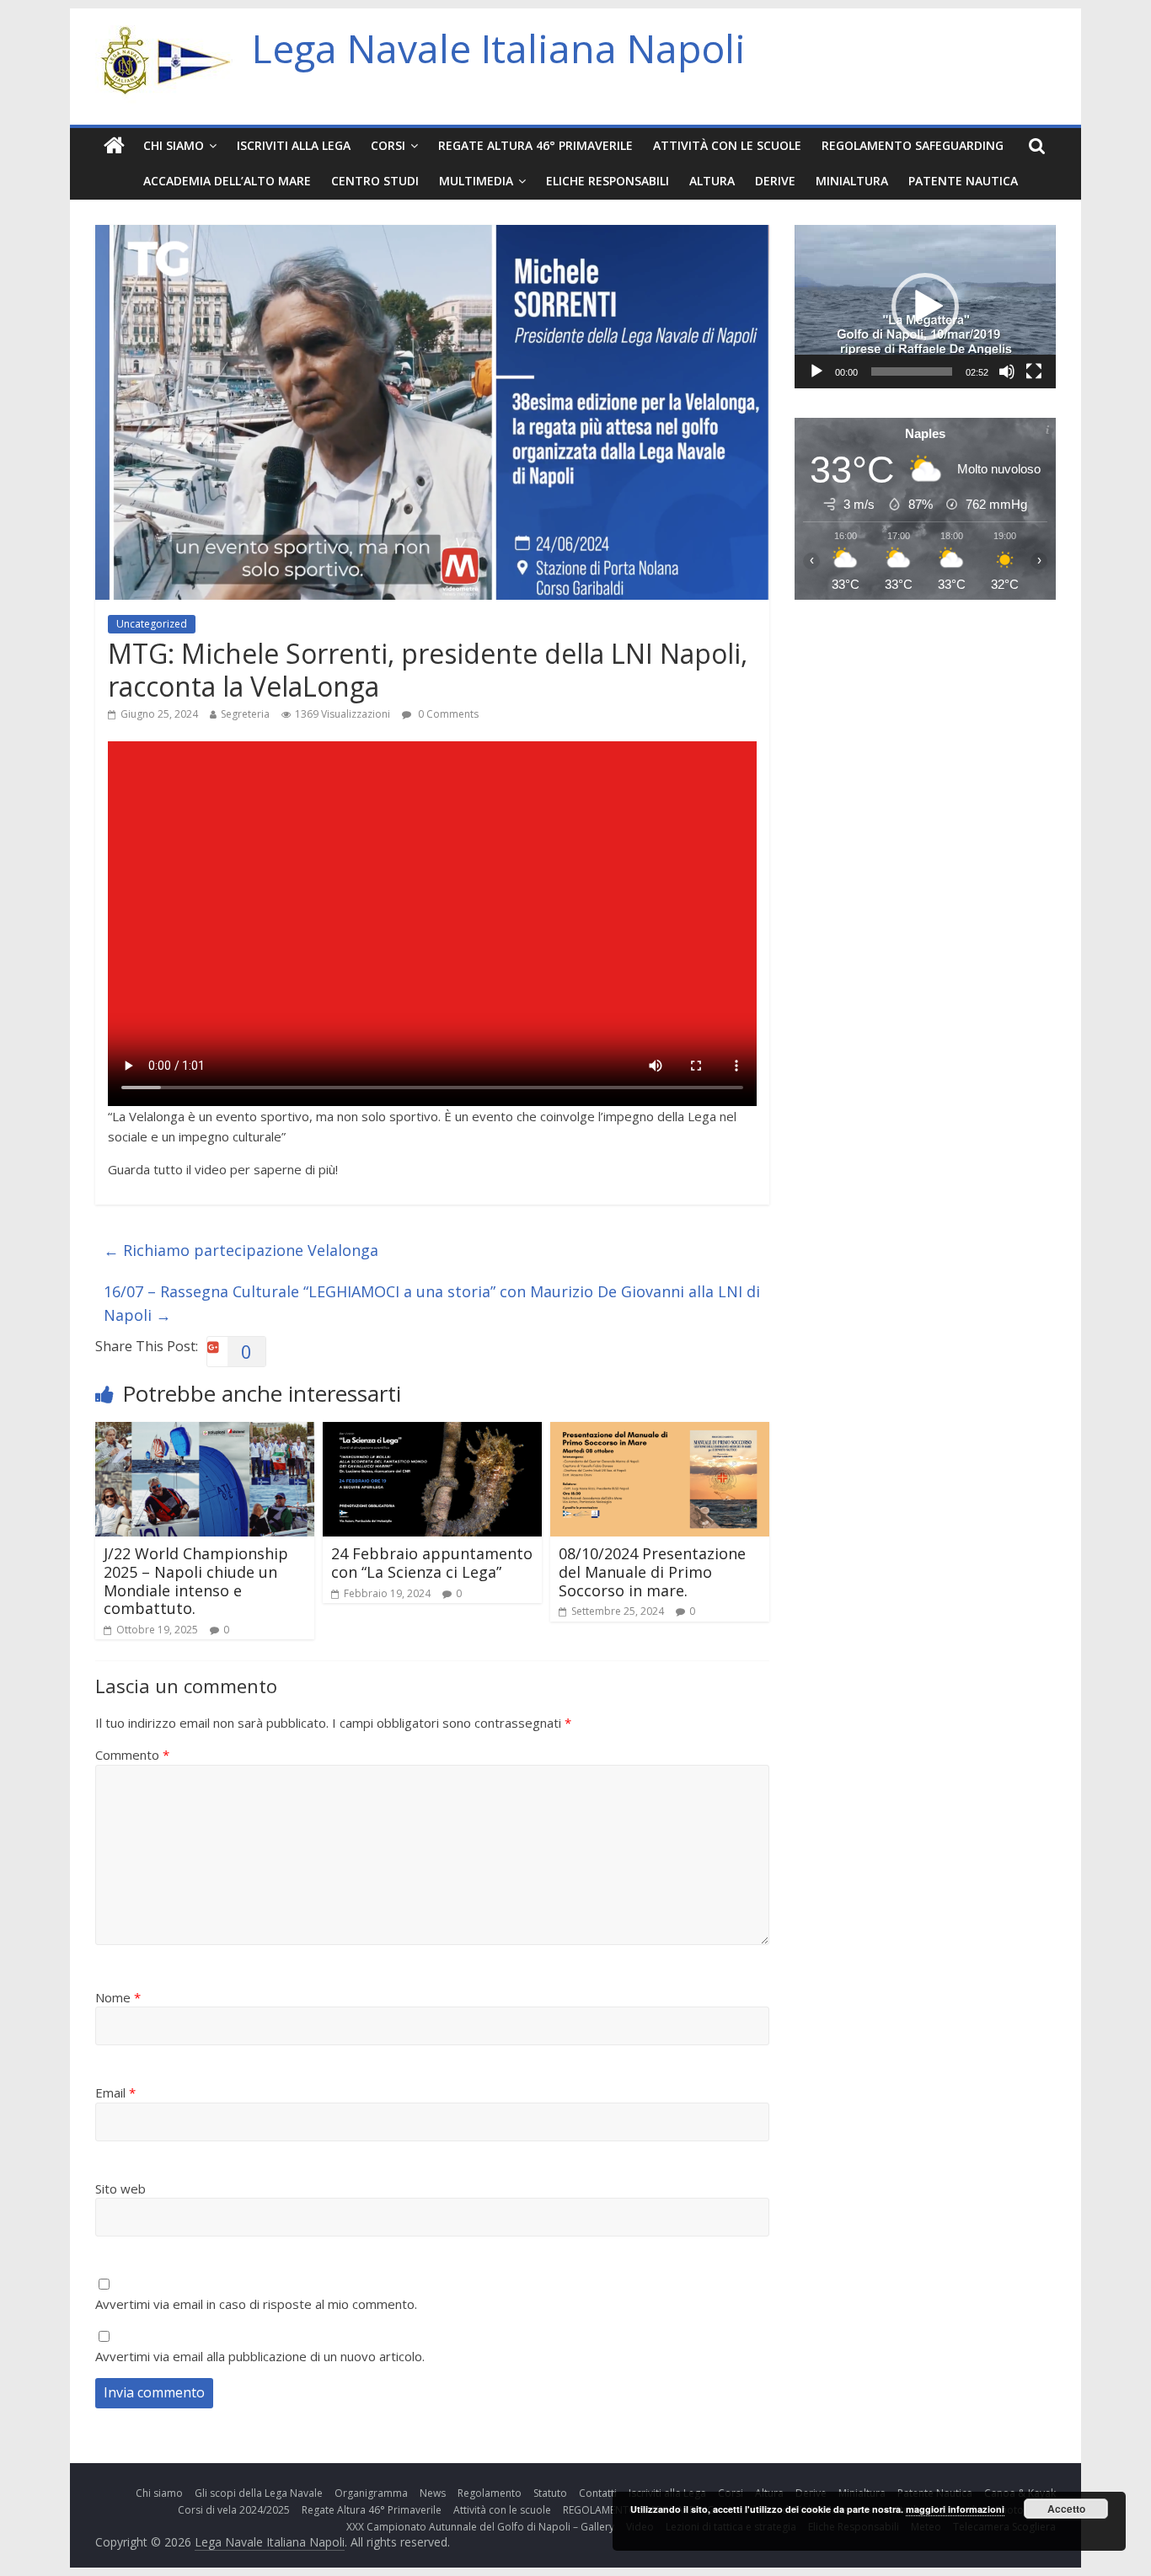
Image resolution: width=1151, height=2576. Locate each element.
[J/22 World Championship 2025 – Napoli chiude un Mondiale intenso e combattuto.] (205, 1432)
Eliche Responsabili (608, 181)
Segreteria (245, 714)
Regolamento (490, 2493)
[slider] (912, 371)
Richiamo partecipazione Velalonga (241, 1250)
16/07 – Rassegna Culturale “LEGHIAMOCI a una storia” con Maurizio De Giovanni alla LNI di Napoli (432, 1304)
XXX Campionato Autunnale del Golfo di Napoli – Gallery (480, 2527)
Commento (132, 1755)
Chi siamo (174, 145)
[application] (925, 307)
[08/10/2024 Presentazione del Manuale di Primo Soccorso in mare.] (660, 1432)
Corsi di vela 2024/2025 (234, 2510)
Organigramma (371, 2493)
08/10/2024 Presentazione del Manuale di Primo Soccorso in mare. (652, 1571)
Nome (118, 1997)
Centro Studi (375, 181)
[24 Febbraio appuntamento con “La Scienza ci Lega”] (432, 1432)
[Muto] (1007, 371)
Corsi (388, 145)
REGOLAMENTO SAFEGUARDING (913, 145)
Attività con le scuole (727, 145)
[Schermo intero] (1034, 371)
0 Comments (447, 714)
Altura (712, 181)
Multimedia (476, 181)
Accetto (1066, 2509)
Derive (775, 181)
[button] (925, 307)
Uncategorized (152, 624)
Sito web (120, 2189)
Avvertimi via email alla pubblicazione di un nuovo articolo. (260, 2356)
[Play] (816, 371)
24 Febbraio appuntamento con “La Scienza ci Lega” (432, 1563)
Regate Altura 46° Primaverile (535, 145)
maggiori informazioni (955, 2509)
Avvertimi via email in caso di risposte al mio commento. (256, 2304)
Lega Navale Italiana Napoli (499, 48)
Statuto (550, 2493)
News (433, 2493)
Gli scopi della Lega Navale (259, 2493)
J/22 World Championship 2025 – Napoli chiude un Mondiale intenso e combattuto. (196, 1581)
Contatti (598, 2493)
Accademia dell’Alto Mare (227, 181)
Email (115, 2092)
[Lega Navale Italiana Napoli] (114, 146)
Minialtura (852, 181)
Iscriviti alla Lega (294, 145)
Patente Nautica (963, 181)
